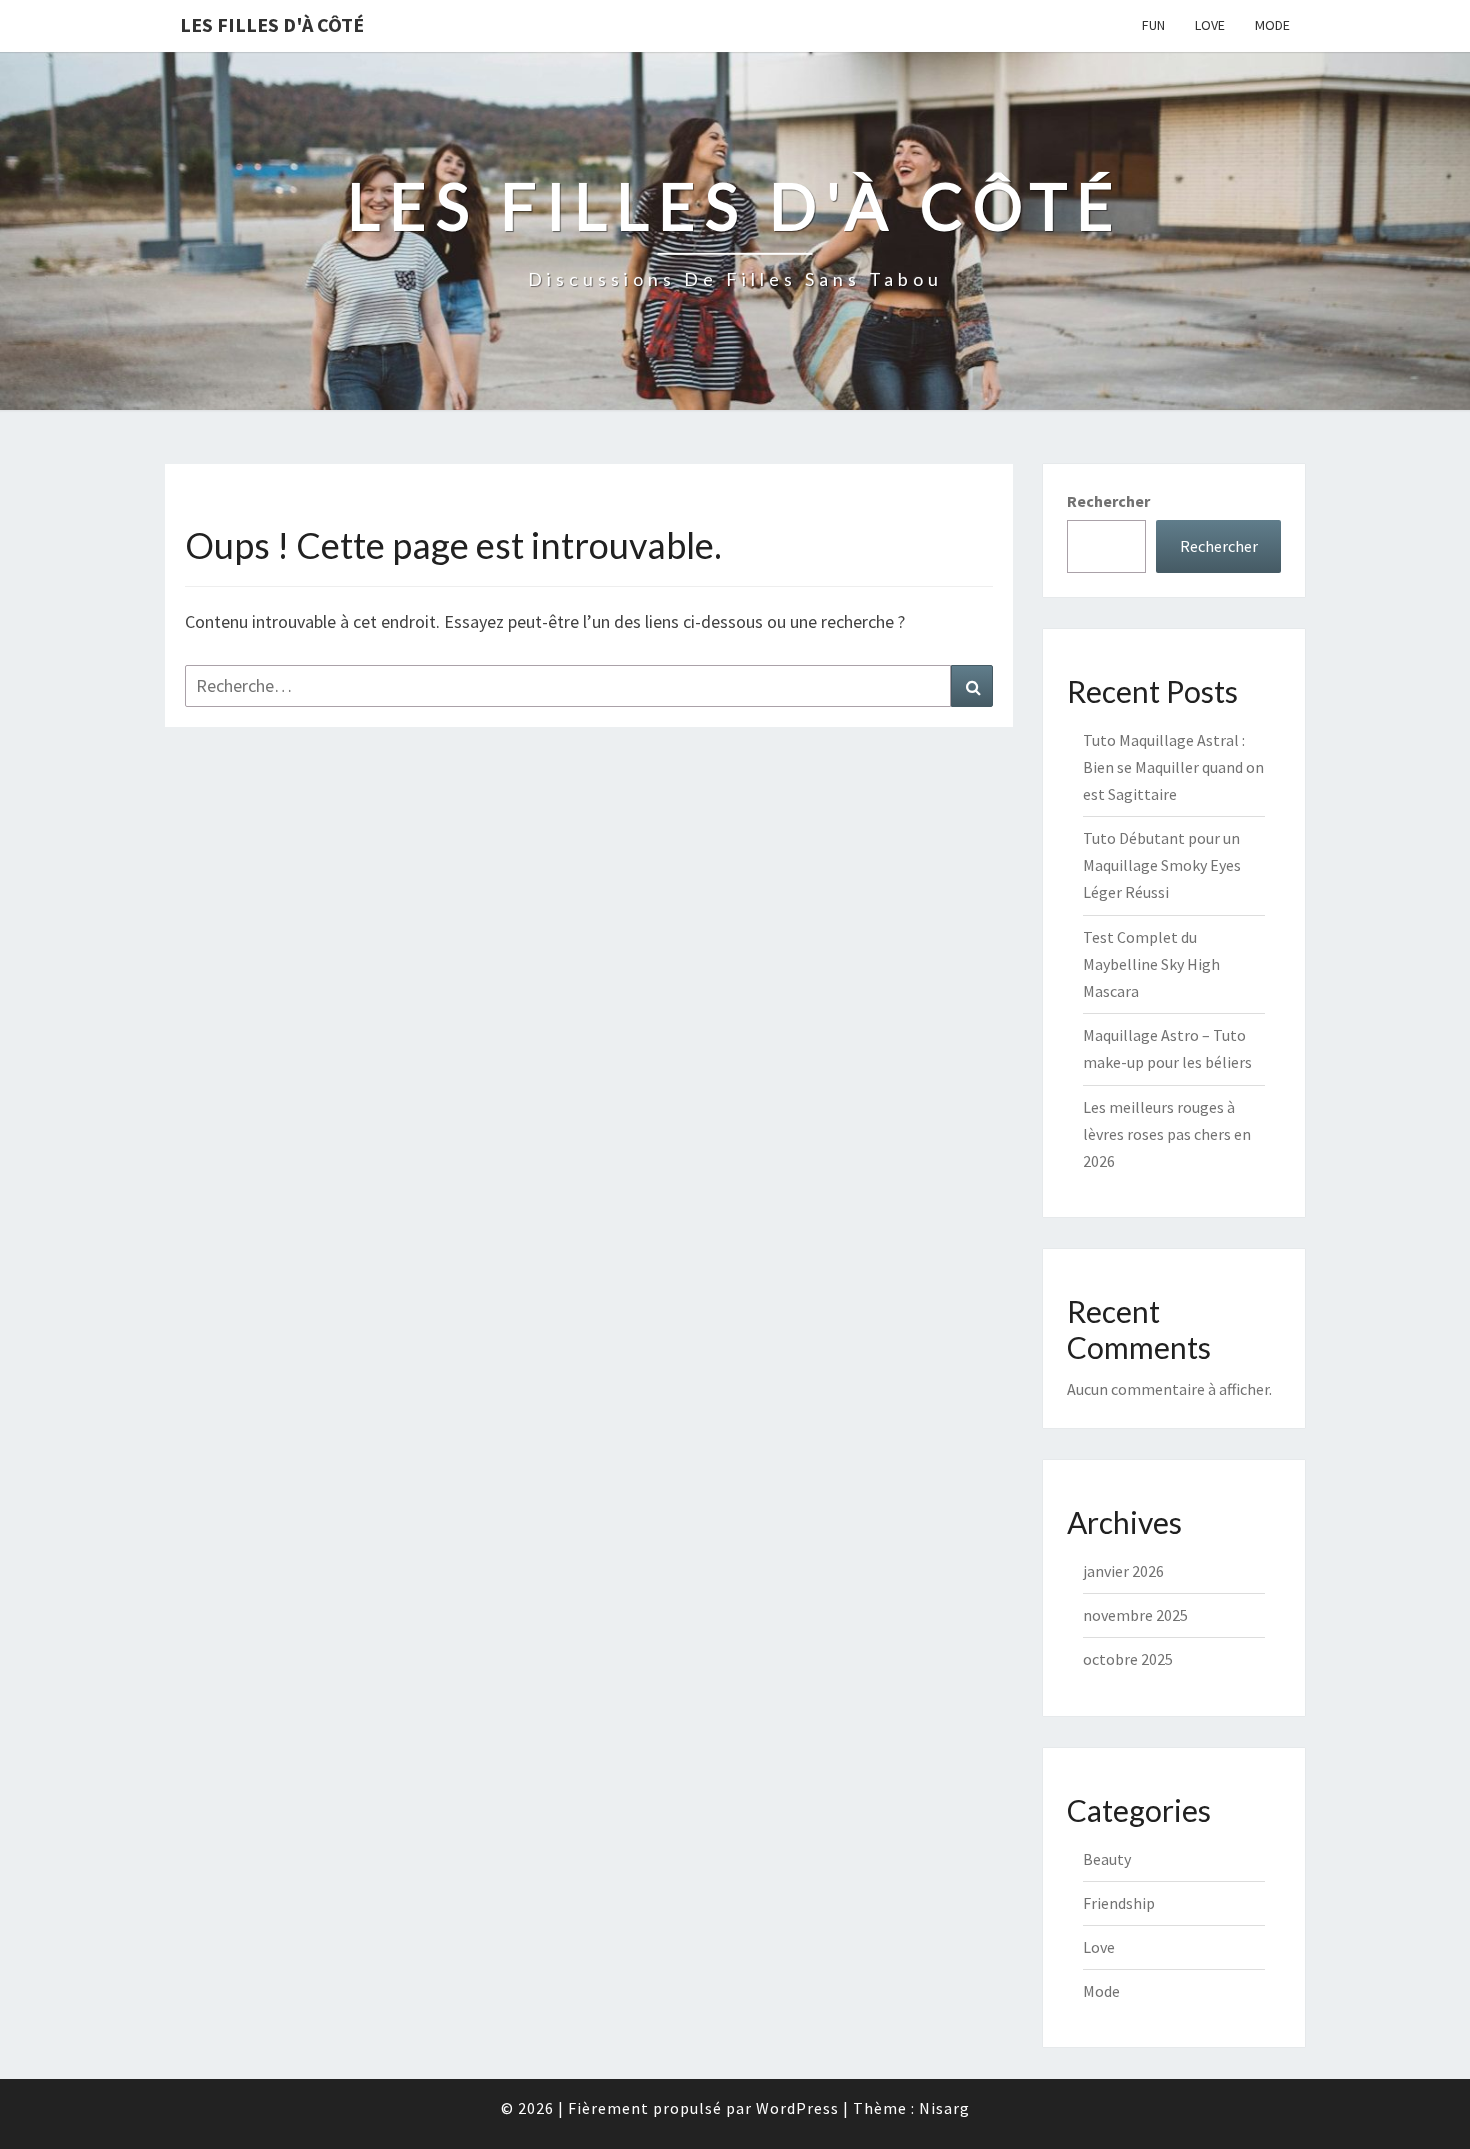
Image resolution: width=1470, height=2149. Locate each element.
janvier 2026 (1123, 1571)
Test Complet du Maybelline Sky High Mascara (1151, 964)
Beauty (1107, 1859)
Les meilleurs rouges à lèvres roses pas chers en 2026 (1167, 1134)
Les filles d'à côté (272, 24)
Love (1210, 25)
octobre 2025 (1128, 1659)
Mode (1272, 25)
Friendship (1119, 1903)
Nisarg (944, 2108)
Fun (1153, 25)
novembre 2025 (1135, 1615)
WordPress (797, 2108)
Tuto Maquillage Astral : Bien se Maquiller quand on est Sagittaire (1173, 767)
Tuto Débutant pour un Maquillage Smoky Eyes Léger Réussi (1162, 865)
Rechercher (1108, 501)
